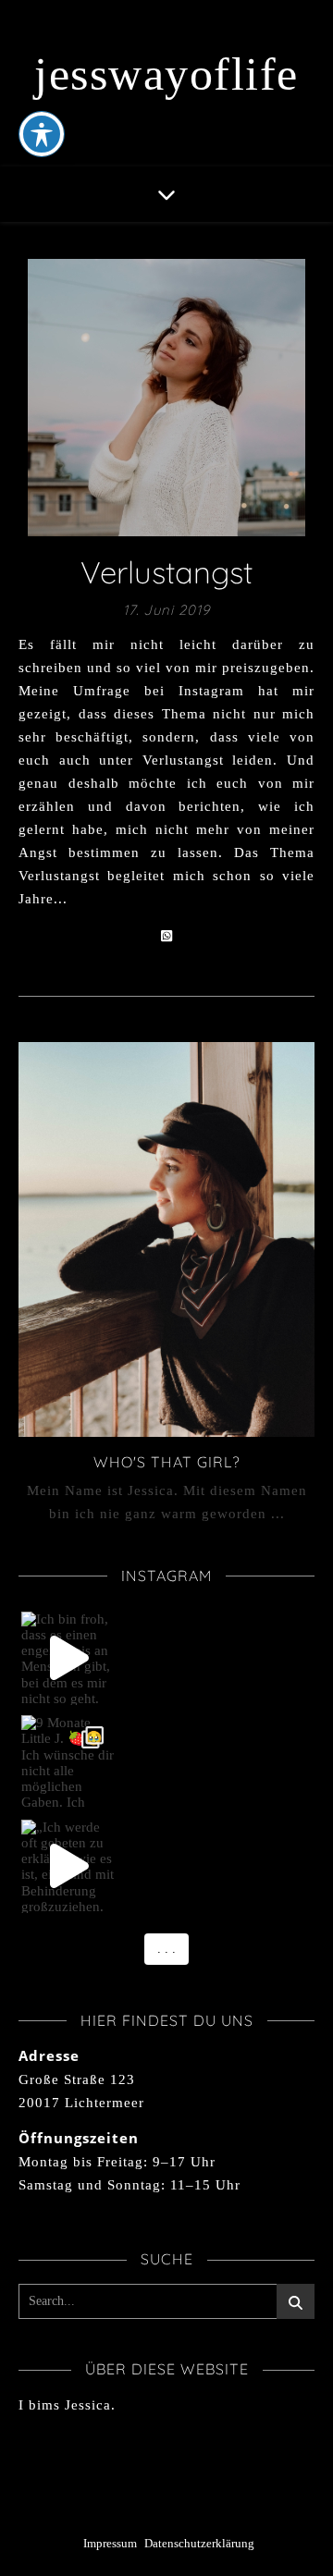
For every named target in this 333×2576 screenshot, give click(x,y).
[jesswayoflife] (166, 83)
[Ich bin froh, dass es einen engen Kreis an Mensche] (68, 1659)
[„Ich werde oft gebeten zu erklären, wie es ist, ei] (68, 1867)
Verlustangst (166, 572)
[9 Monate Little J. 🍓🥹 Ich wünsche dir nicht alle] (68, 1762)
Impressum (110, 2543)
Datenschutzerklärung (199, 2543)
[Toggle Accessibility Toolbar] (42, 134)
